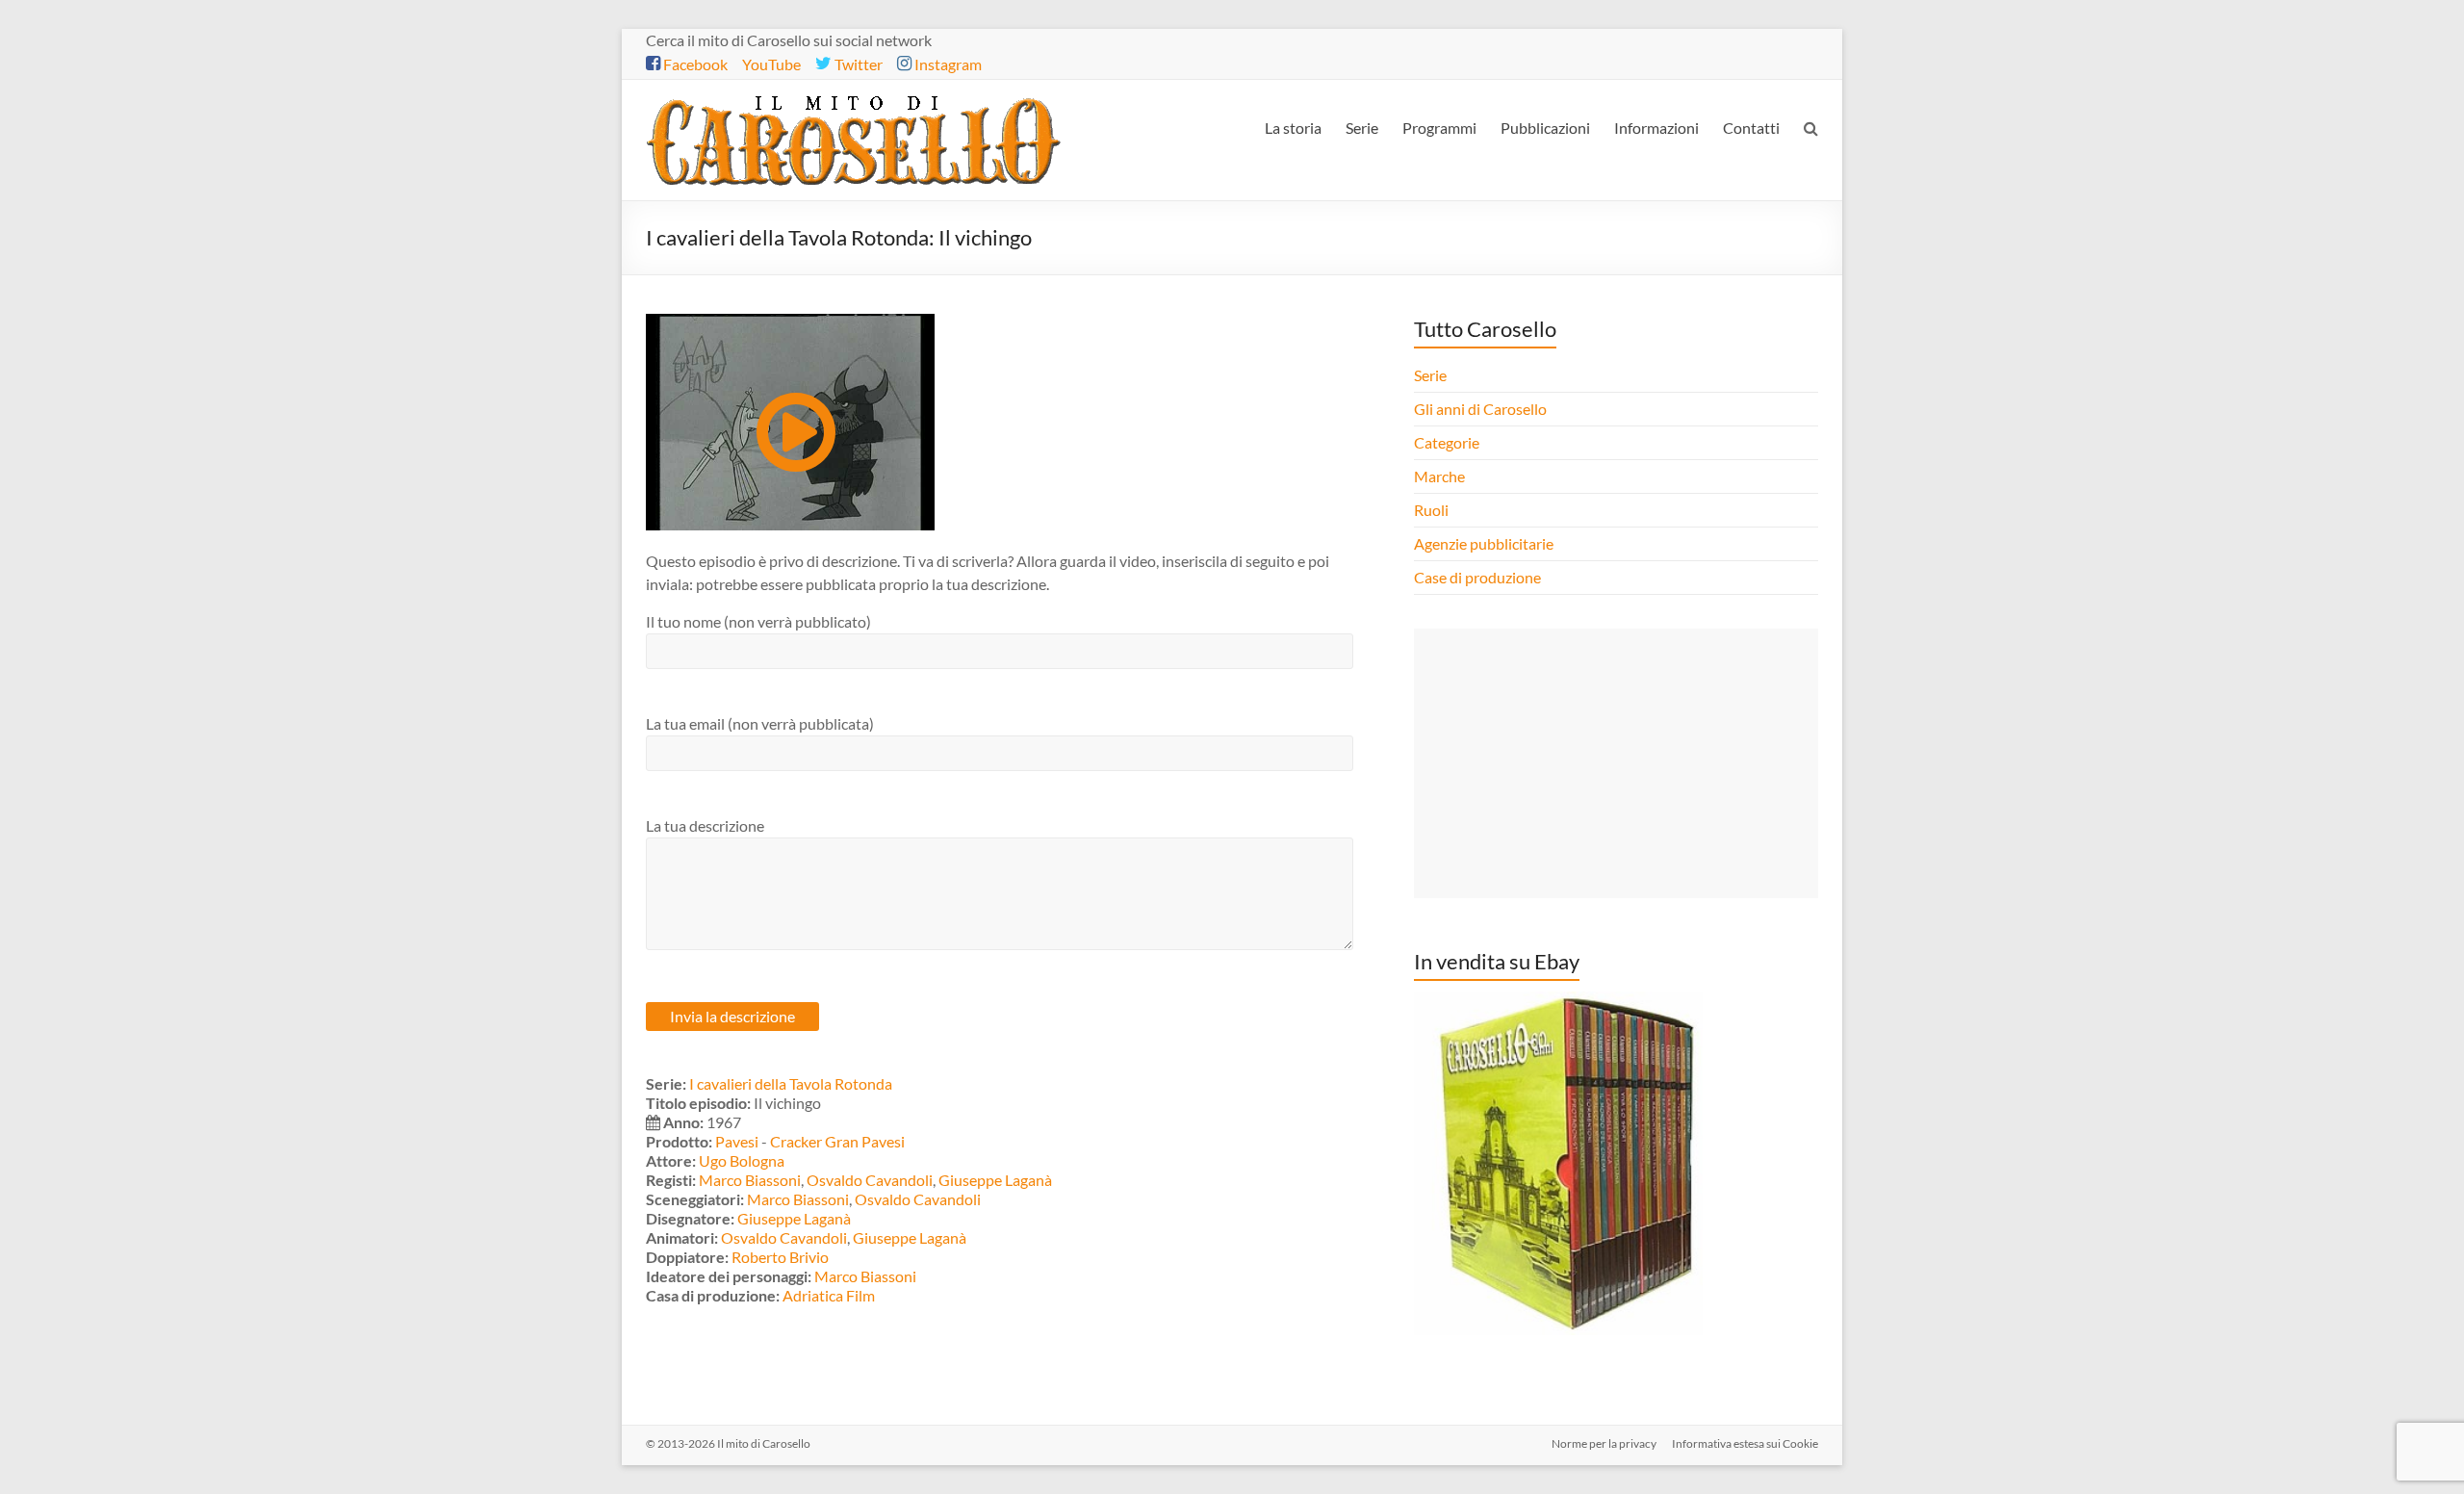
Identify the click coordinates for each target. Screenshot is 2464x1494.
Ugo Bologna (742, 1160)
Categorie (1448, 442)
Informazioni (1656, 128)
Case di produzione (1479, 577)
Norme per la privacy (1604, 1443)
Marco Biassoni (750, 1180)
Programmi (1439, 128)
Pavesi (737, 1141)
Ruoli (1431, 510)
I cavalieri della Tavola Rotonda (791, 1083)
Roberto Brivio (780, 1257)
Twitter (857, 64)
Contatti (1751, 128)
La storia (1293, 128)
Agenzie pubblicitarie (1485, 543)
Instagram (947, 64)
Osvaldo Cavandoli (870, 1180)
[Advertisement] (1616, 763)
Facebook (694, 64)
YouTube (771, 64)
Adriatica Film (829, 1295)
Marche (1439, 476)
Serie (1362, 128)
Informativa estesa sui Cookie (1745, 1443)
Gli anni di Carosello (1480, 409)
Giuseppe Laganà (995, 1180)
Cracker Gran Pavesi (837, 1141)
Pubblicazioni (1545, 128)
